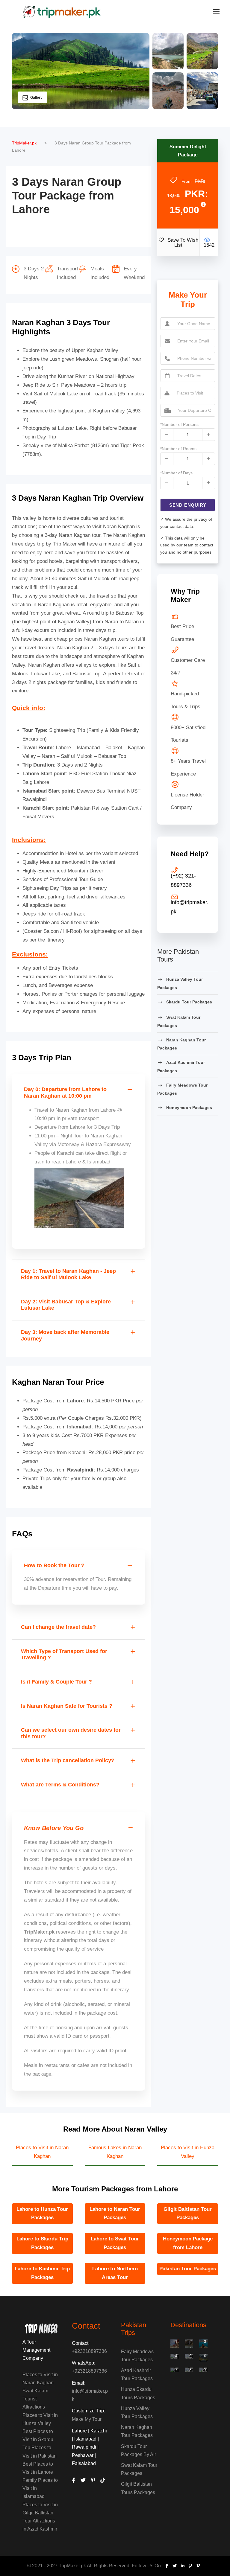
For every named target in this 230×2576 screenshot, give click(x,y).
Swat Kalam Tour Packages (179, 1021)
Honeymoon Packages (189, 1108)
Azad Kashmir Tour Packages (181, 1067)
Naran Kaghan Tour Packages (181, 1044)
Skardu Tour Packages (189, 1002)
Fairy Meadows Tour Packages (182, 1089)
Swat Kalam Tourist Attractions (35, 2399)
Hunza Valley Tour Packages (180, 983)
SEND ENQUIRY (188, 505)
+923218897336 (89, 2351)
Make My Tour (87, 2419)
